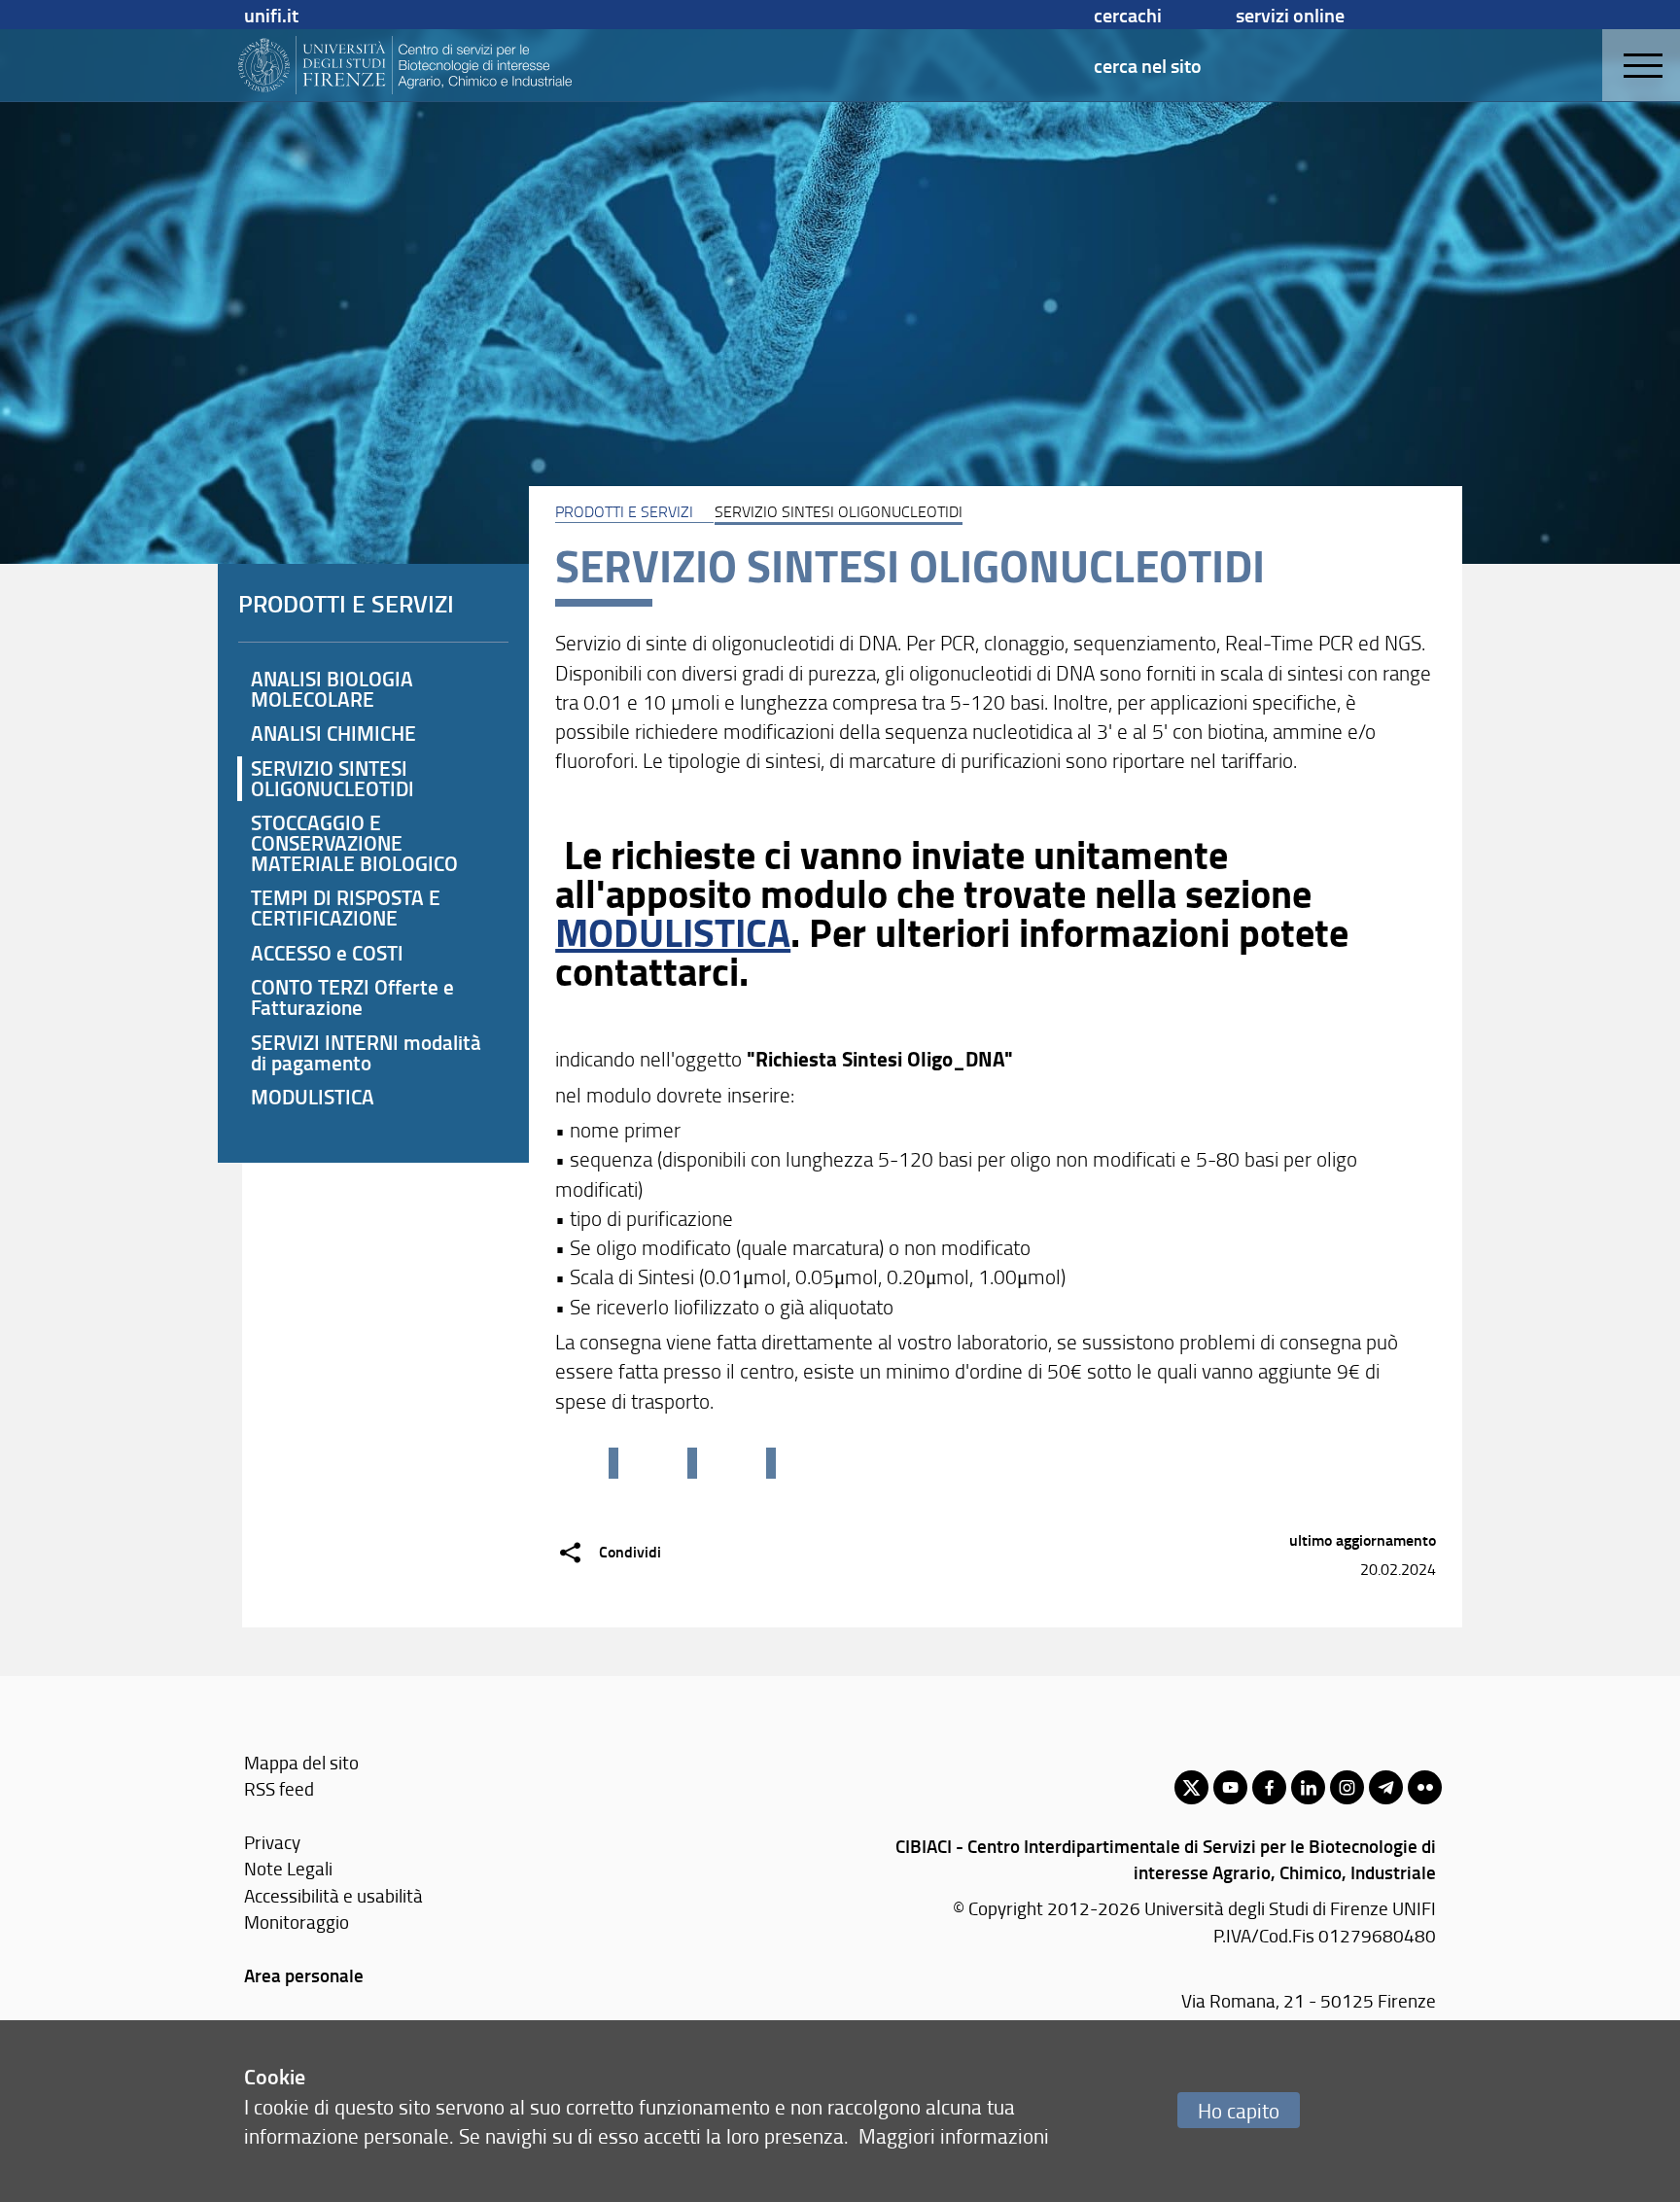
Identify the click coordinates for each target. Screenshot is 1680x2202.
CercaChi (1128, 15)
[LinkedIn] (1308, 1787)
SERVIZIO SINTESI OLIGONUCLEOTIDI (332, 778)
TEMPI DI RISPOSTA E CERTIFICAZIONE (346, 908)
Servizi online (1290, 15)
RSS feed (279, 1788)
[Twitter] (1191, 1787)
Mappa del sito (301, 1762)
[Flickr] (1425, 1787)
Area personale (304, 1975)
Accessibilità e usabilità (333, 1895)
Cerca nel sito (1148, 65)
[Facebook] (1269, 1787)
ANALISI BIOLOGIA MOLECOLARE (332, 689)
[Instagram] (1347, 1787)
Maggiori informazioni (954, 2135)
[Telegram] (1386, 1787)
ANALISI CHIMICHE (333, 733)
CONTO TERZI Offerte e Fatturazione (352, 997)
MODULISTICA (673, 931)
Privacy (272, 1842)
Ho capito (1239, 2110)
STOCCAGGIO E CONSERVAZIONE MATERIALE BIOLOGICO (354, 843)
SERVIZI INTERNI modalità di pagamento (366, 1052)
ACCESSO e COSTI (327, 953)
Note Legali (288, 1868)
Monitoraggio (297, 1922)
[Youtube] (1230, 1787)
